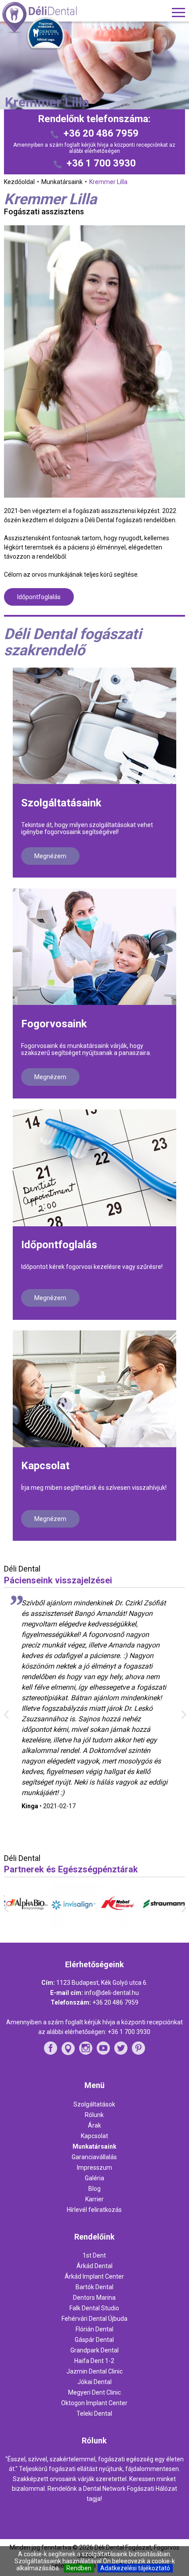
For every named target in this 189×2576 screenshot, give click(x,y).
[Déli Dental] (55, 18)
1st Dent (94, 2255)
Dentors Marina (94, 2298)
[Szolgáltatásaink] (94, 726)
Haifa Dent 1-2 (94, 2361)
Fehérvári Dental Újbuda (94, 2319)
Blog (94, 2189)
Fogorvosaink (54, 1024)
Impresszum (94, 2168)
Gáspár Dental (94, 2340)
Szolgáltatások (94, 2104)
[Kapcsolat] (94, 1389)
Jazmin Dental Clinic (94, 2371)
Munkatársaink (94, 2146)
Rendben (79, 2568)
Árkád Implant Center (94, 2276)
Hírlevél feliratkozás (94, 2210)
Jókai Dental (94, 2382)
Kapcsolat (45, 1466)
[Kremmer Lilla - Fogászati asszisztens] (95, 361)
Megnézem (50, 856)
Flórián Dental (94, 2329)
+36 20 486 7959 (101, 133)
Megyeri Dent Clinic (94, 2392)
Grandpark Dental (94, 2350)
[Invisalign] (72, 1926)
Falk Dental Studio (94, 2308)
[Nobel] (117, 1926)
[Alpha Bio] (27, 1924)
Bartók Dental (94, 2287)
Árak (94, 2125)
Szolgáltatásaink (61, 803)
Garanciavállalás (94, 2157)
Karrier (94, 2199)
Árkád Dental (94, 2266)
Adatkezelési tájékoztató (135, 2568)
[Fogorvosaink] (94, 947)
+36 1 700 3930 (101, 163)
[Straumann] (162, 1924)
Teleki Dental (94, 2413)
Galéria (94, 2178)
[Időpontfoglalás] (94, 1168)
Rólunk (94, 2115)
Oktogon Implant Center (94, 2403)
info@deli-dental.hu (112, 1993)
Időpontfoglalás (39, 597)
